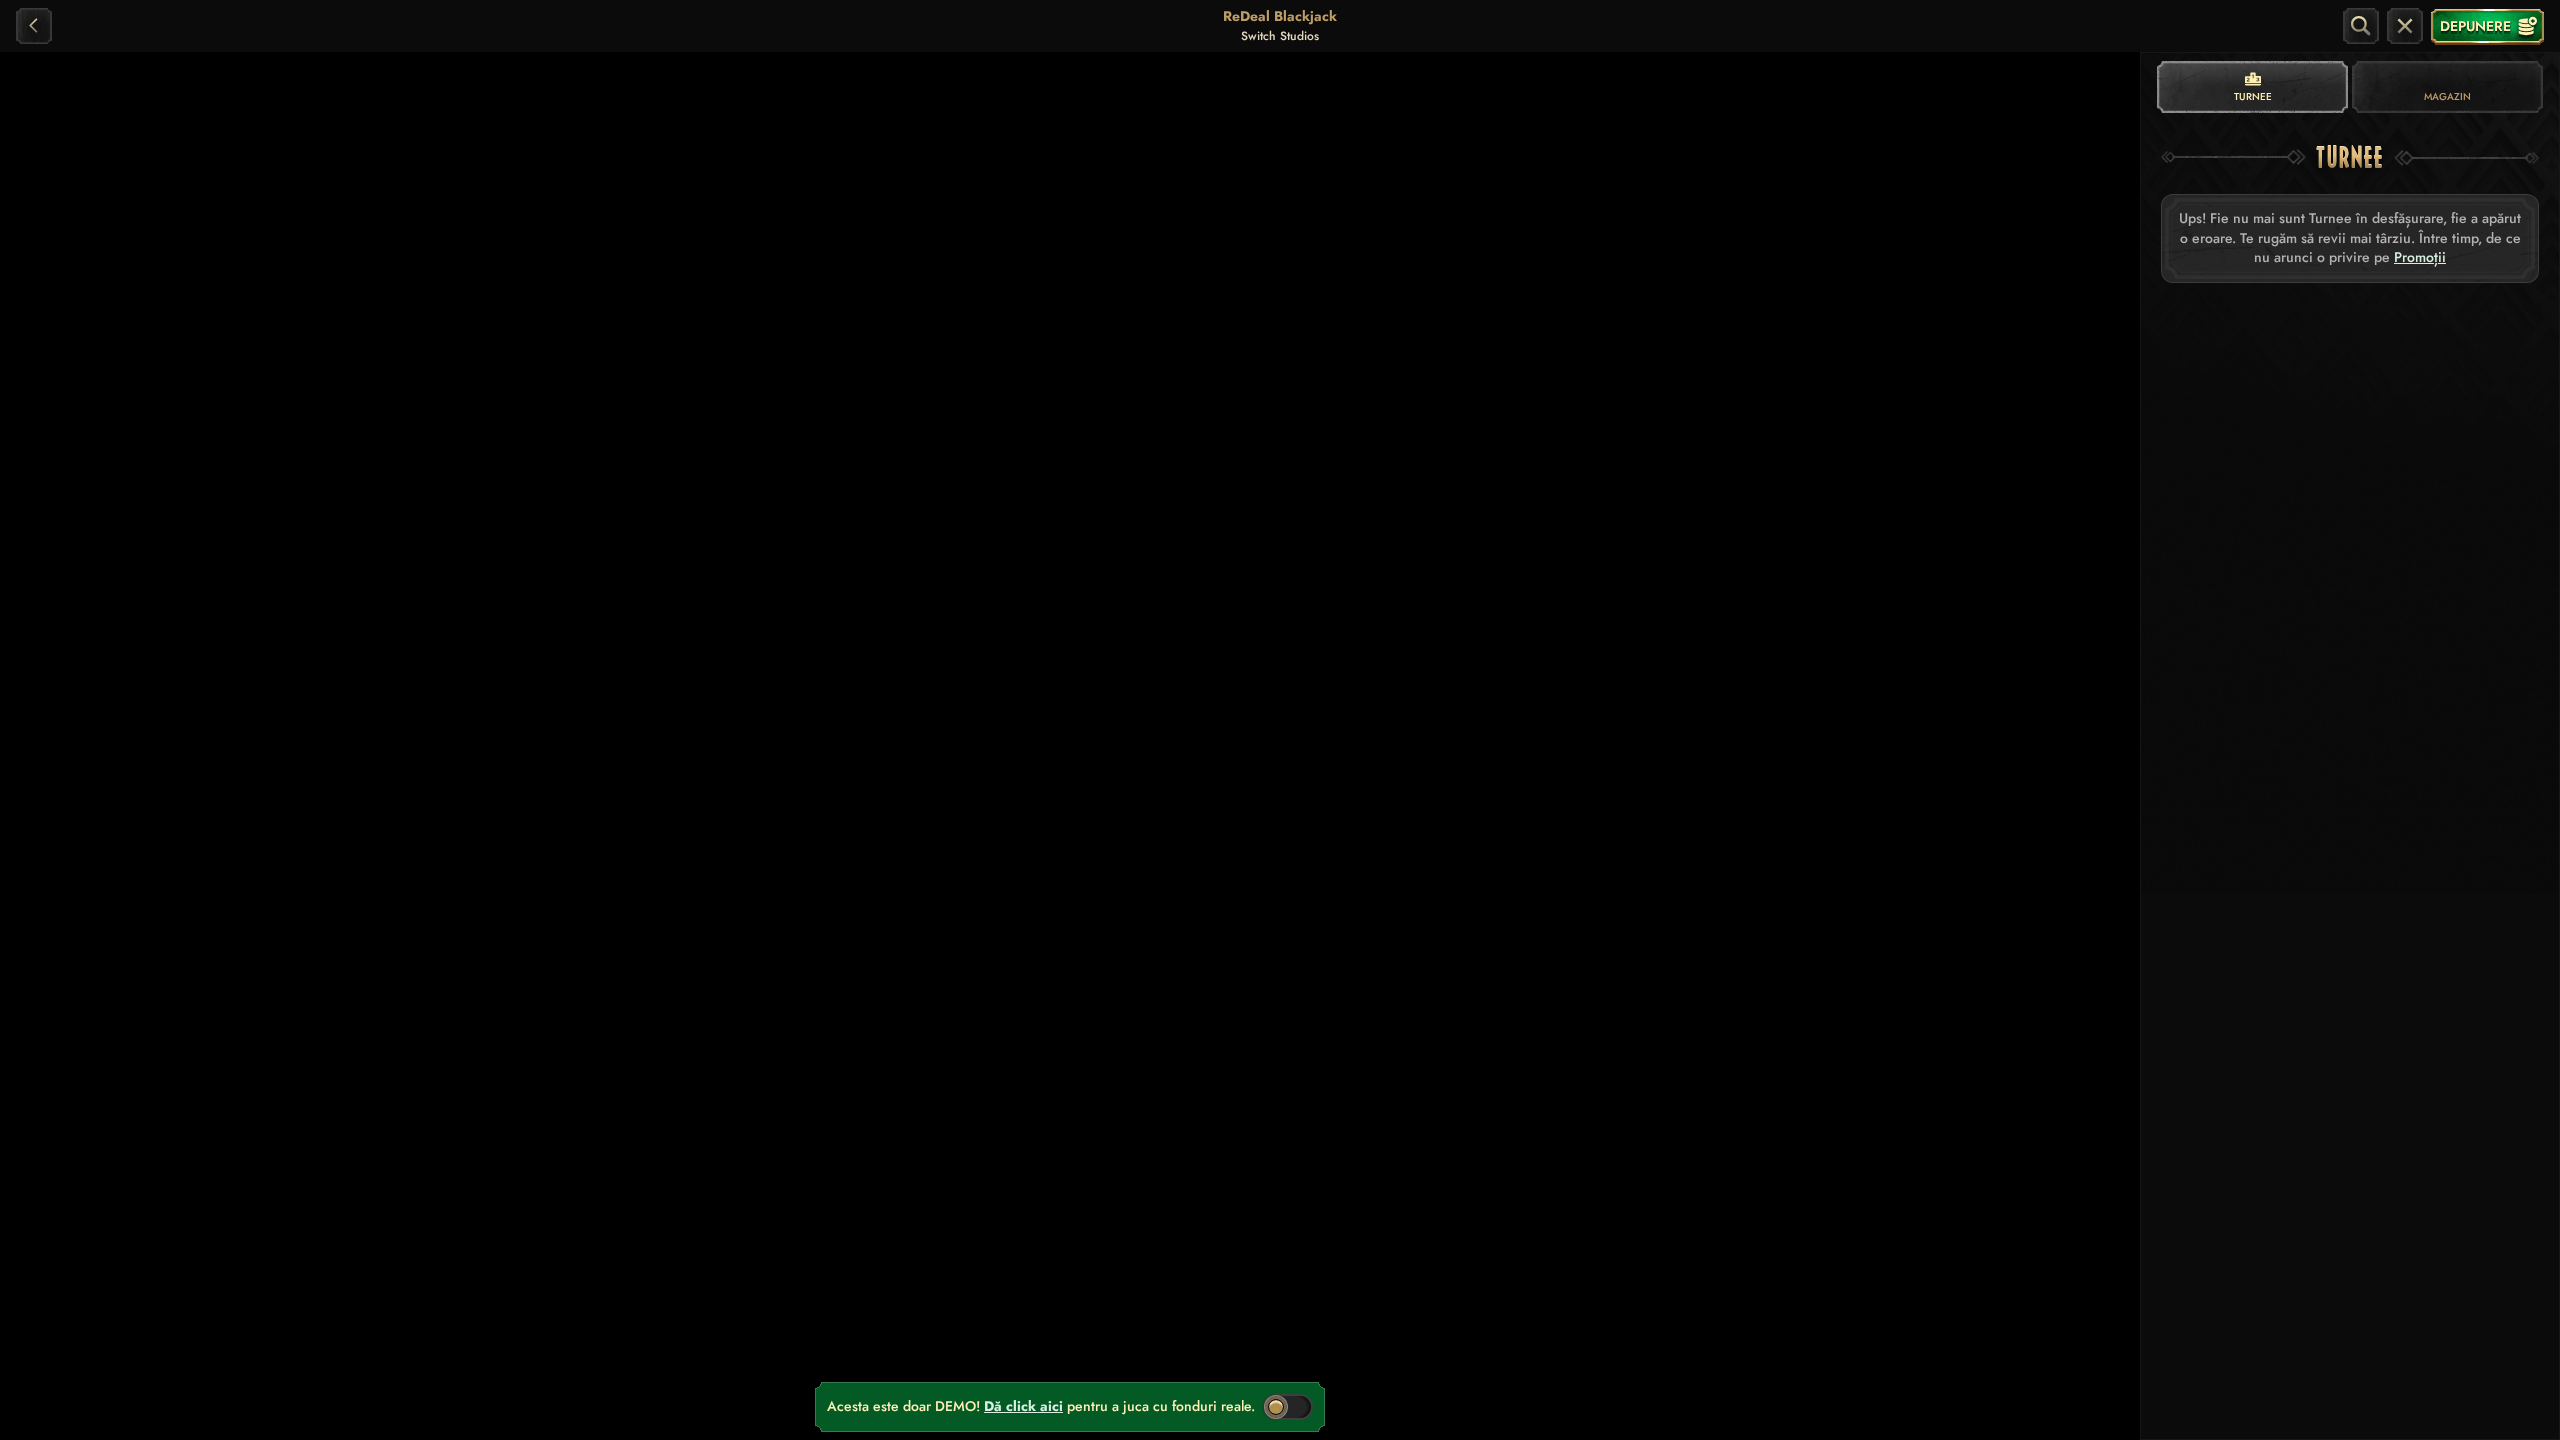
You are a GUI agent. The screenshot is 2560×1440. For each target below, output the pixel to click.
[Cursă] (2405, 26)
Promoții (2420, 257)
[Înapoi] (34, 26)
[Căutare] (2361, 26)
